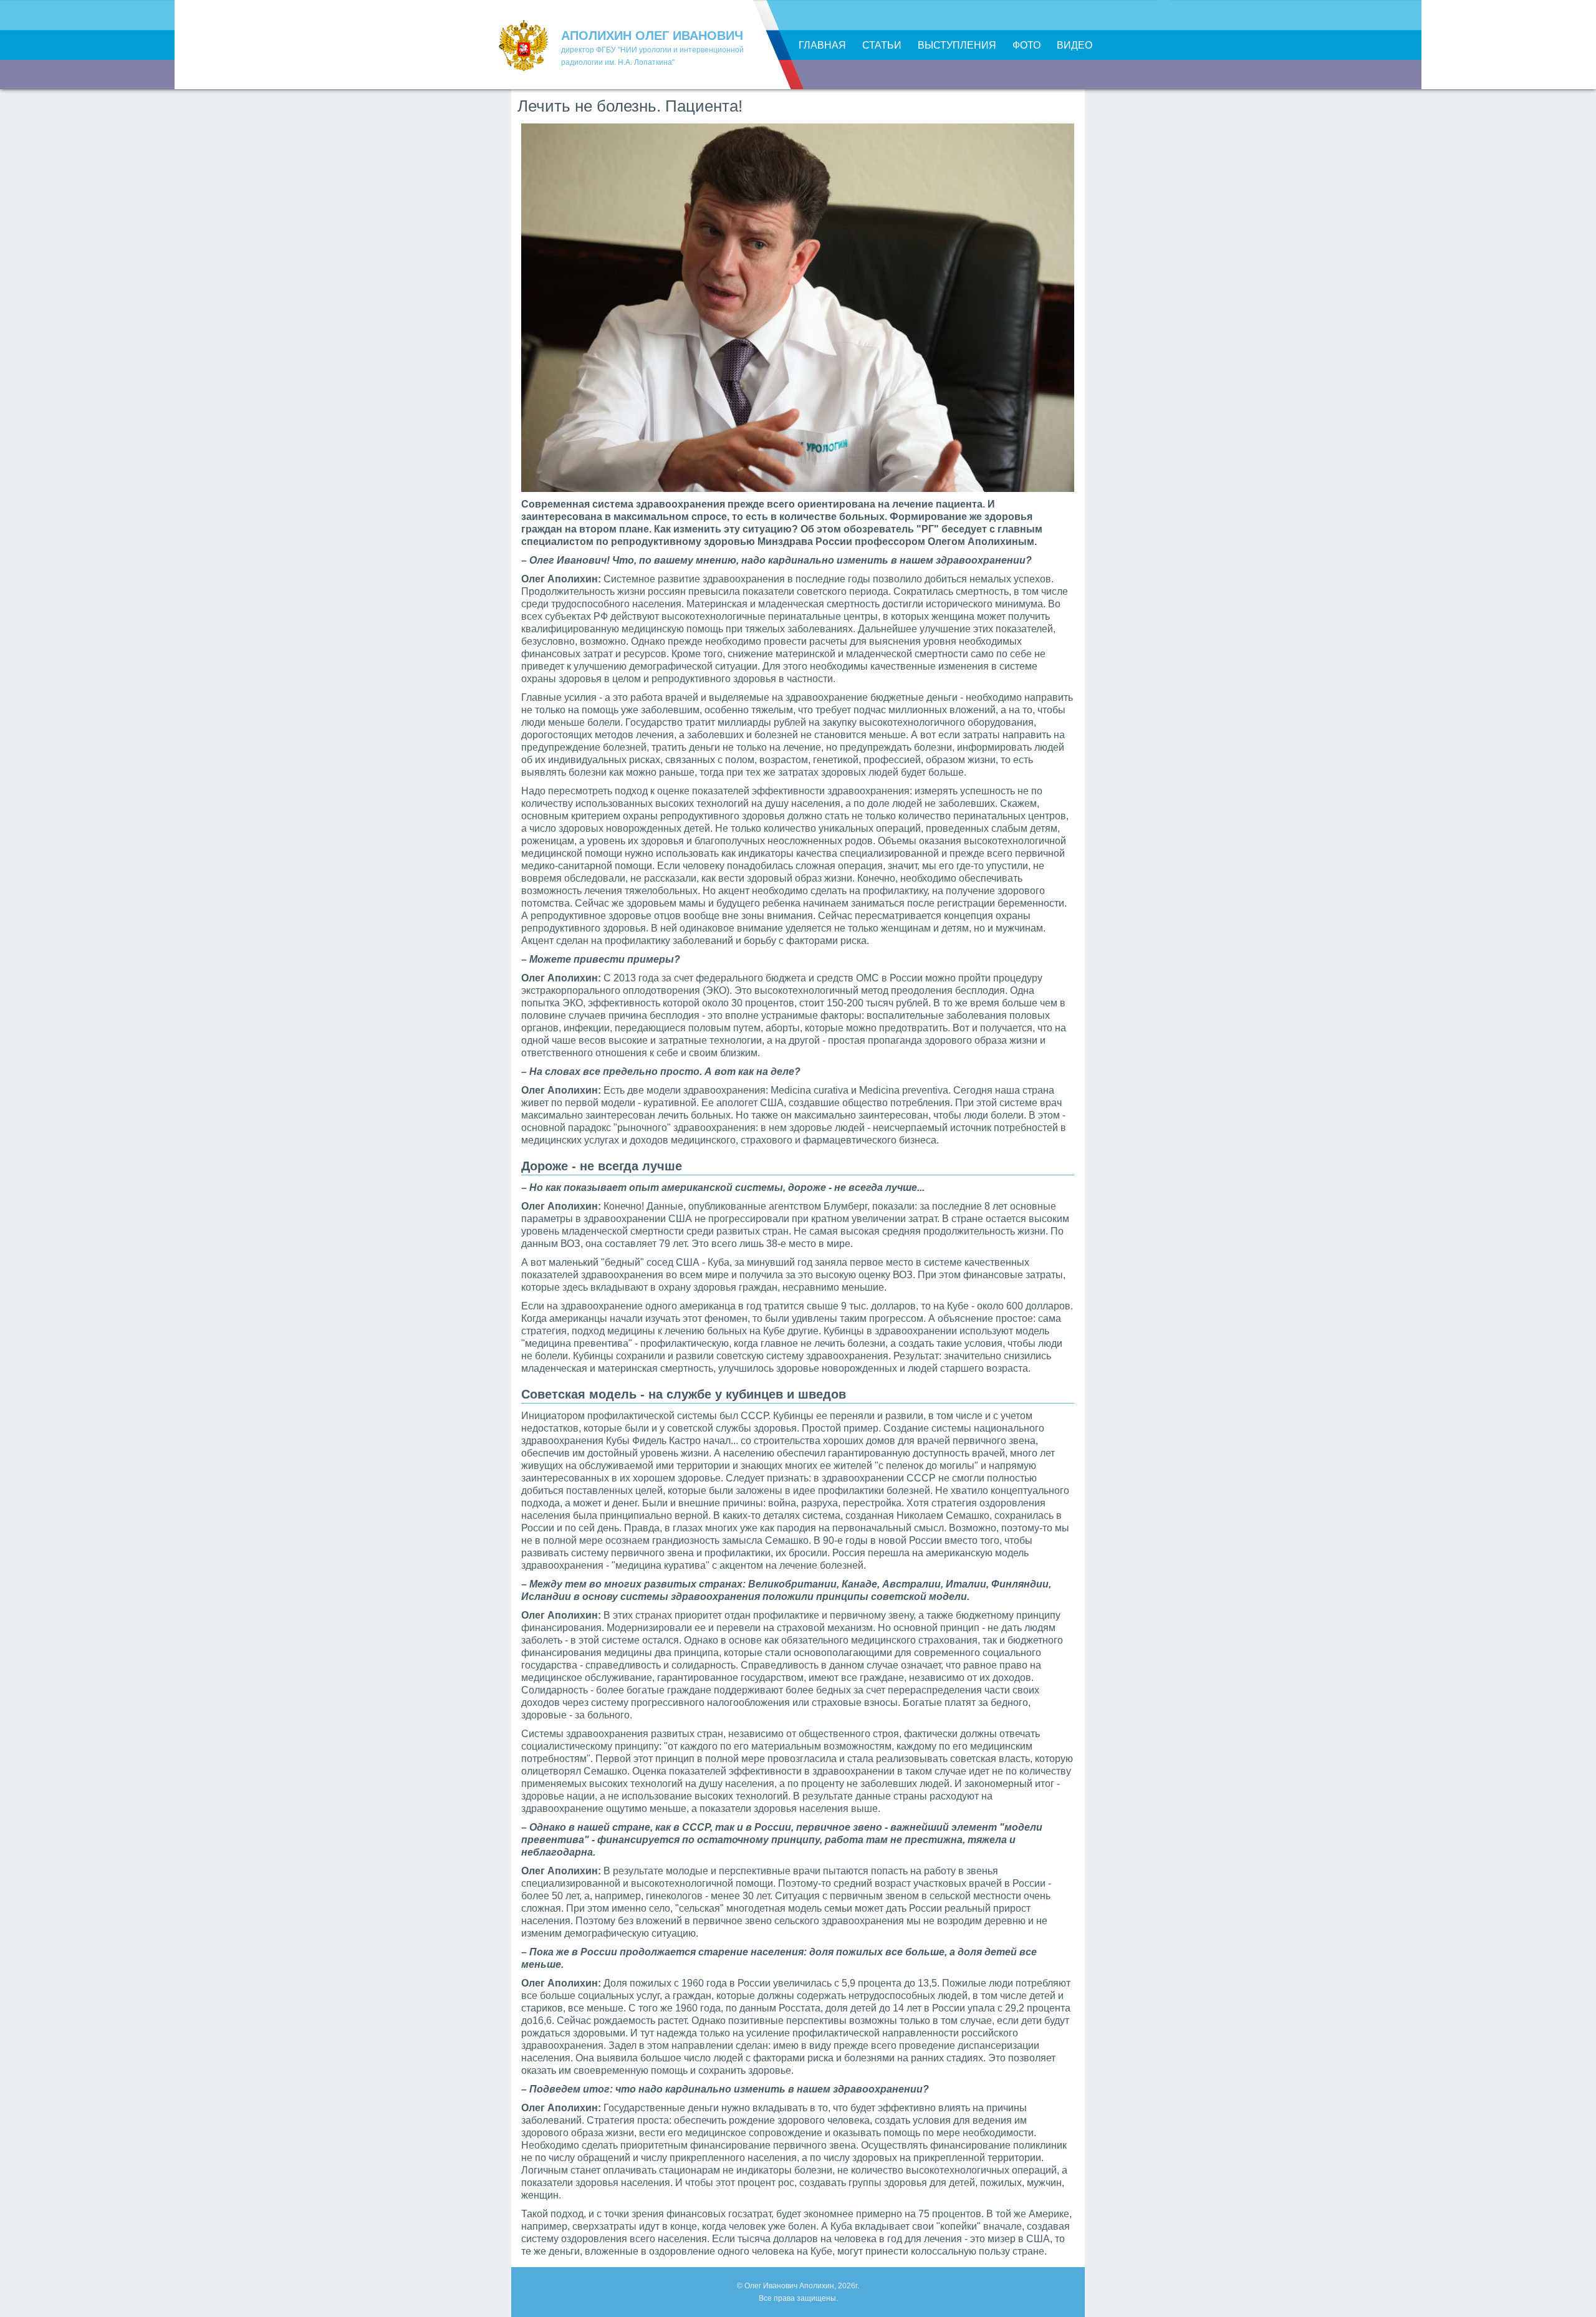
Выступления (957, 45)
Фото (1026, 45)
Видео (1074, 45)
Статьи (882, 45)
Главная (822, 45)
